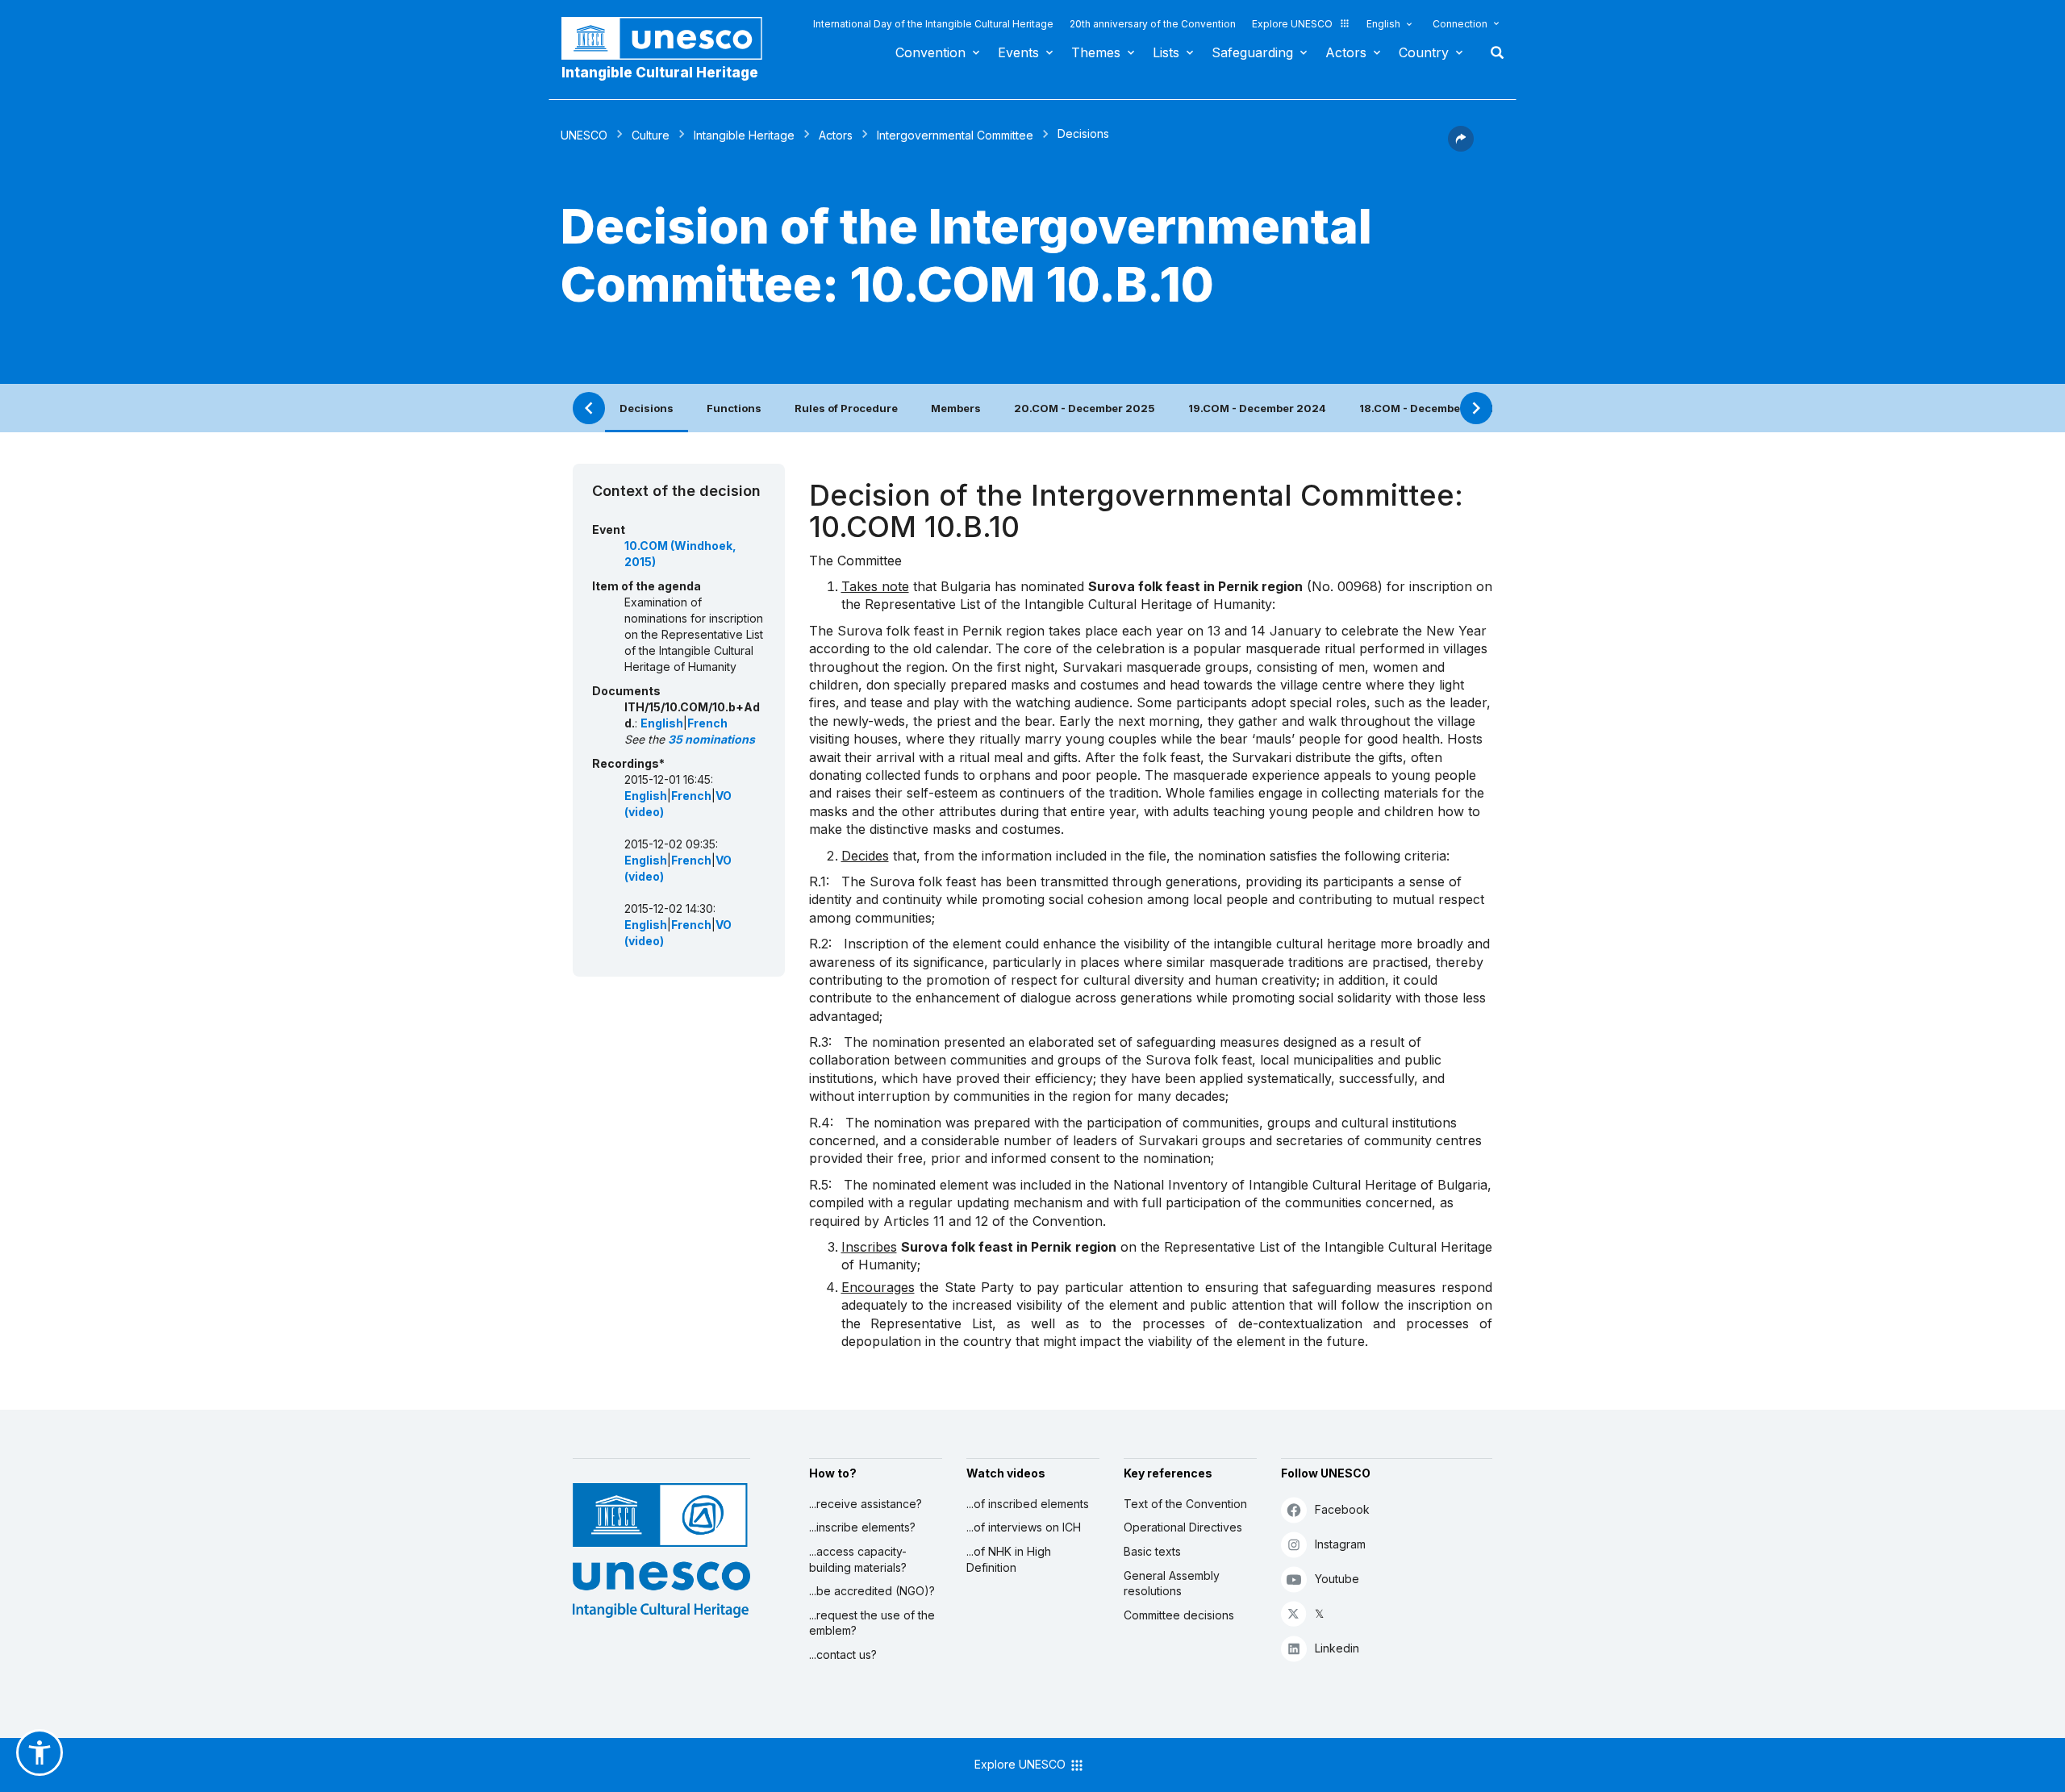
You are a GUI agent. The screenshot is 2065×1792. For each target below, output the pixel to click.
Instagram (1340, 1544)
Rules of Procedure (846, 408)
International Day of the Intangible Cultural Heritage (933, 24)
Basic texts (1152, 1551)
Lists (1166, 52)
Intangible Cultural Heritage (660, 73)
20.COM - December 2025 (1085, 408)
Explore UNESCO (1292, 24)
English (1383, 24)
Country (1424, 52)
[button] (1461, 147)
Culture (651, 135)
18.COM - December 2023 (1428, 408)
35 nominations (711, 739)
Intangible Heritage (744, 135)
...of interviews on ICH (1024, 1527)
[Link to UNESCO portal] (670, 38)
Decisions (647, 408)
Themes (1096, 52)
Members (956, 408)
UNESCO (584, 135)
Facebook (1342, 1509)
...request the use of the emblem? (872, 1623)
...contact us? (843, 1654)
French (707, 723)
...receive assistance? (866, 1504)
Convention (930, 52)
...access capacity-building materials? (858, 1559)
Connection (1460, 24)
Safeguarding (1252, 52)
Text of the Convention (1185, 1504)
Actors (1346, 52)
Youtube (1337, 1579)
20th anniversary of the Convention (1153, 24)
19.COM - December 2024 (1257, 408)
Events (1018, 52)
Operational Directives (1183, 1527)
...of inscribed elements (1028, 1504)
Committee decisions (1179, 1615)
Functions (734, 408)
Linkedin (1337, 1648)
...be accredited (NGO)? (872, 1591)
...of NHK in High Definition (1009, 1559)
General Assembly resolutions (1172, 1584)
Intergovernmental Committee (955, 135)
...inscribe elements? (862, 1527)
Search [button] (1492, 52)
